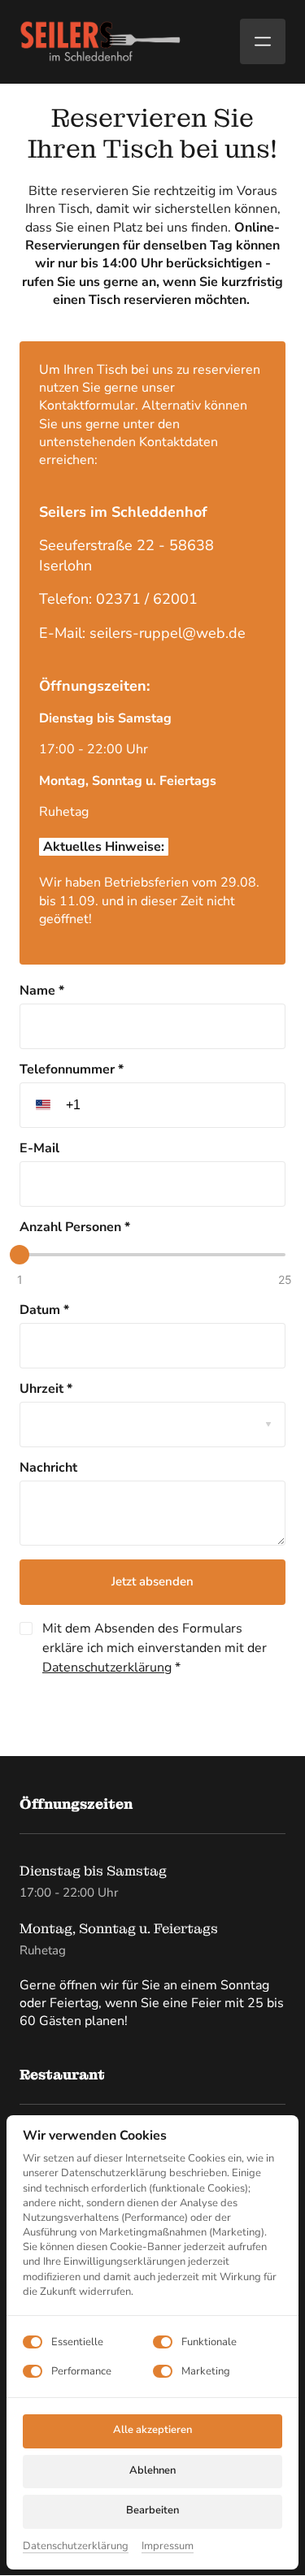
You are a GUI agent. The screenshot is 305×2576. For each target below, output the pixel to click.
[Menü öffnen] (263, 41)
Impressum (168, 2546)
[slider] (20, 1255)
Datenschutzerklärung (107, 1667)
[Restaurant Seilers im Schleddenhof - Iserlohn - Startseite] (101, 41)
